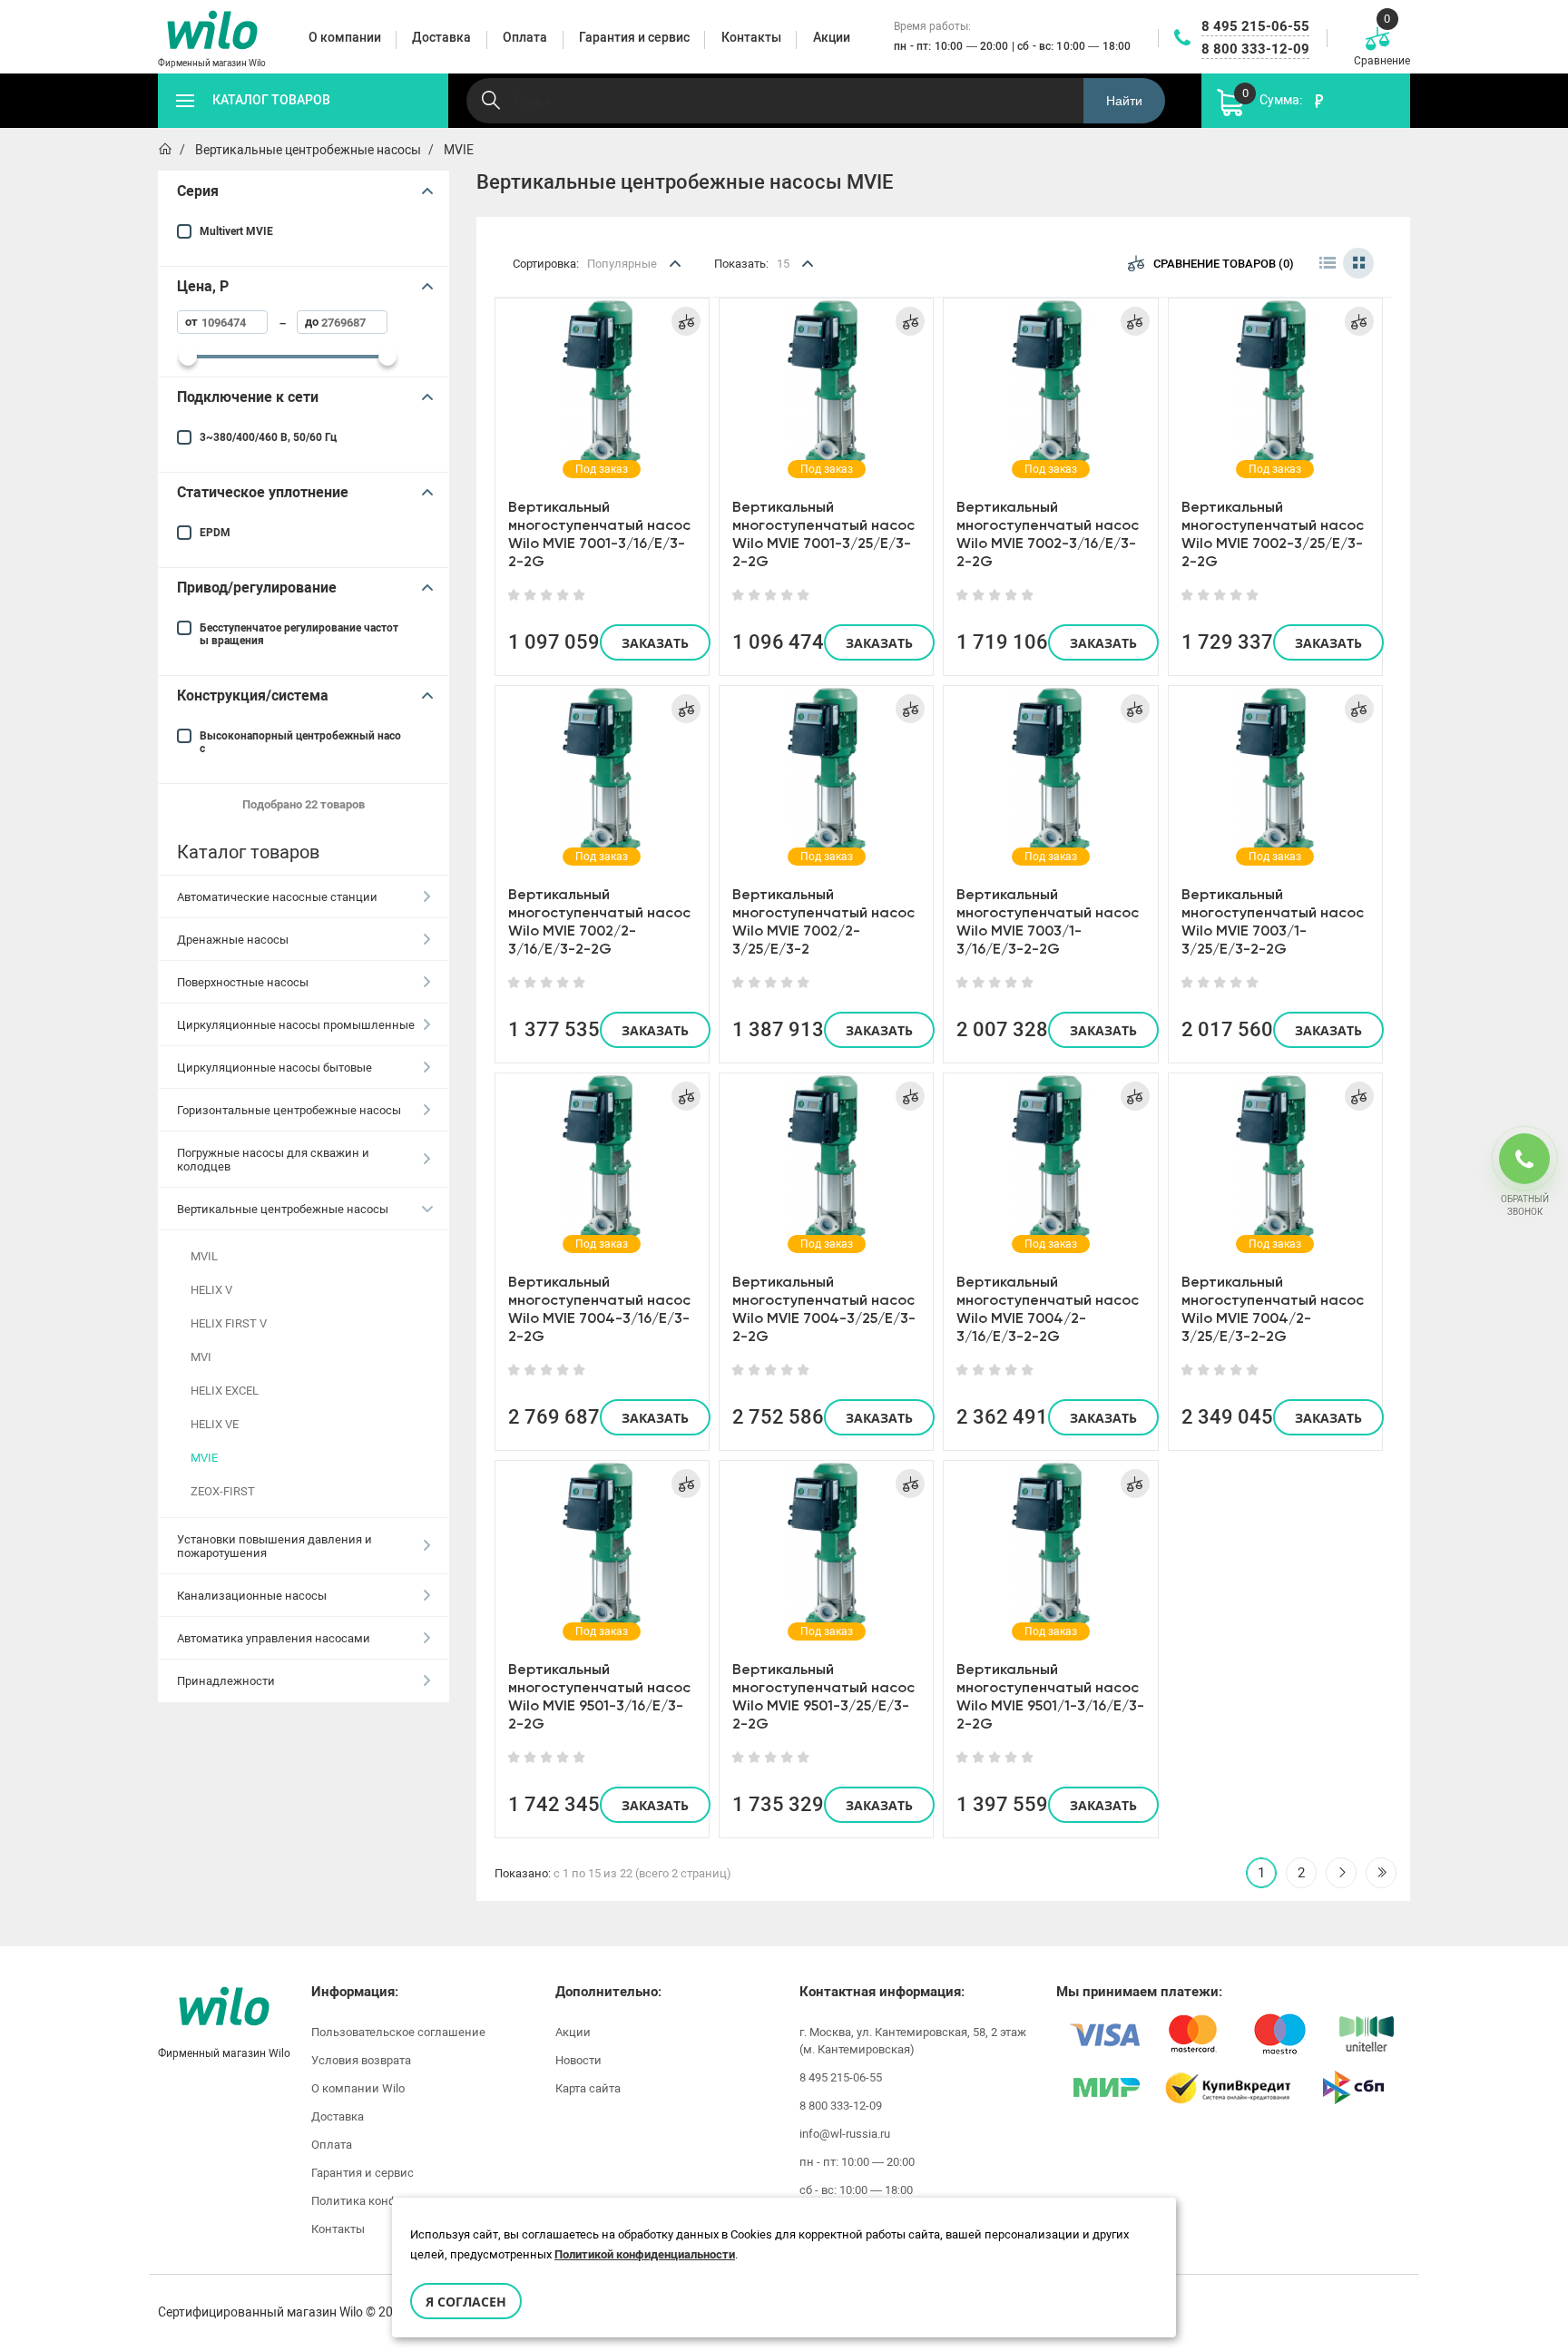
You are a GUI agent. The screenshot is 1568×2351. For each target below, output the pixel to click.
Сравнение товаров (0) (1224, 264)
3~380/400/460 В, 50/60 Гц (268, 437)
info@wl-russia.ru (845, 2134)
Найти (1124, 101)
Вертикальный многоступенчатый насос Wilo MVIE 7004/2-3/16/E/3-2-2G (1048, 1309)
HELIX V (211, 1290)
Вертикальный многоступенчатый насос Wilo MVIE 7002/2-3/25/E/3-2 (823, 921)
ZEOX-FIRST (223, 1491)
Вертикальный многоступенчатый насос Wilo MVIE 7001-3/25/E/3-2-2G (823, 534)
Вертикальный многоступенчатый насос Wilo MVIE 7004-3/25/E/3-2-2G (824, 1309)
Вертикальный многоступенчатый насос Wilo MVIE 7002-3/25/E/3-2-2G (1273, 534)
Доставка (338, 2116)
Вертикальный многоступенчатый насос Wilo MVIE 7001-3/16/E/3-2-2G (599, 534)
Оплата (332, 2145)
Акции (573, 2032)
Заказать (655, 643)
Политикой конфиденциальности (645, 2254)
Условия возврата (361, 2060)
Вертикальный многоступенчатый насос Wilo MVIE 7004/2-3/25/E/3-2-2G (1273, 1309)
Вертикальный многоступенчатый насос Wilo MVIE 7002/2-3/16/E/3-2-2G (599, 921)
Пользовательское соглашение (398, 2032)
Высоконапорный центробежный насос (300, 742)
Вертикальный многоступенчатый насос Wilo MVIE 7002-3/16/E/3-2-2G (1048, 534)
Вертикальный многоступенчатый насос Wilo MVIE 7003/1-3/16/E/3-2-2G (1048, 921)
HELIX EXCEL (225, 1391)
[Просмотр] (602, 385)
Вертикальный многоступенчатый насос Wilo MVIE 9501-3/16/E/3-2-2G (599, 1696)
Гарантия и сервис (363, 2173)
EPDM (215, 533)
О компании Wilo (358, 2088)
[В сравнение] (686, 321)
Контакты (338, 2229)
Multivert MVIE (236, 231)
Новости (578, 2060)
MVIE (204, 1458)
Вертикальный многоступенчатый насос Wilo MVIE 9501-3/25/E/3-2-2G (823, 1696)
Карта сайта (588, 2088)
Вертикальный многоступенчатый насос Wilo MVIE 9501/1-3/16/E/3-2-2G (1050, 1696)
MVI (201, 1357)
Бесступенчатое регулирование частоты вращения (299, 634)
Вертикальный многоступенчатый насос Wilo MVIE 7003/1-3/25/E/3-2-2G (1273, 921)
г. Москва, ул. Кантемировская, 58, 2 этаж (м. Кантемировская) (913, 2041)
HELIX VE (215, 1424)
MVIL (204, 1256)
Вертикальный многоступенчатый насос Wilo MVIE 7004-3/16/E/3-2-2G (599, 1309)
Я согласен (466, 2302)
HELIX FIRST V (229, 1323)
